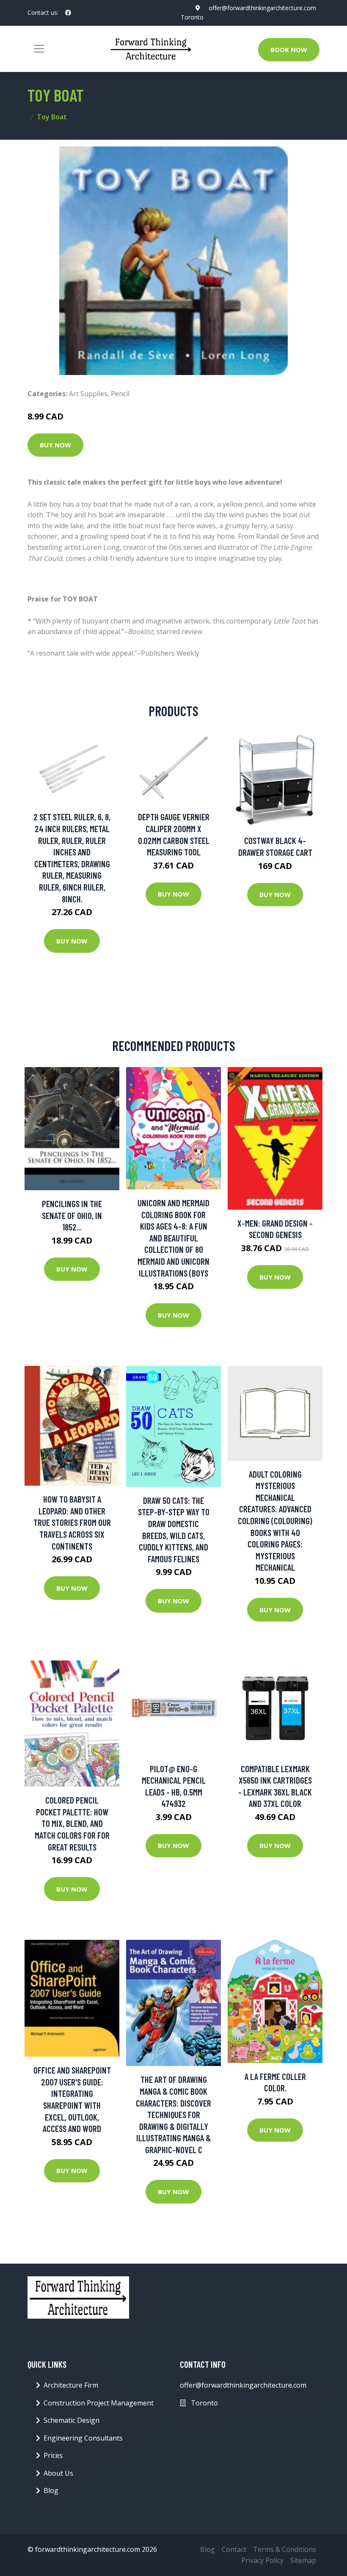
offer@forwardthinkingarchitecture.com (262, 8)
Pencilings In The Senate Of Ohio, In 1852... (72, 1215)
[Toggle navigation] (39, 49)
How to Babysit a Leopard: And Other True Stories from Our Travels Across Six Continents (72, 1522)
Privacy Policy (262, 2560)
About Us (58, 2473)
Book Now (289, 50)
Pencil (120, 394)
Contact (234, 2549)
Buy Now (55, 445)
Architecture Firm (71, 2385)
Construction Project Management (99, 2403)
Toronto (192, 17)
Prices (53, 2455)
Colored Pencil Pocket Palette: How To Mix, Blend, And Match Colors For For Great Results (72, 1823)
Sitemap (303, 2560)
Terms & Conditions (285, 2549)
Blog (51, 2491)
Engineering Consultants (83, 2438)
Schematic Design (72, 2420)
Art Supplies (88, 394)
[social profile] (68, 13)
